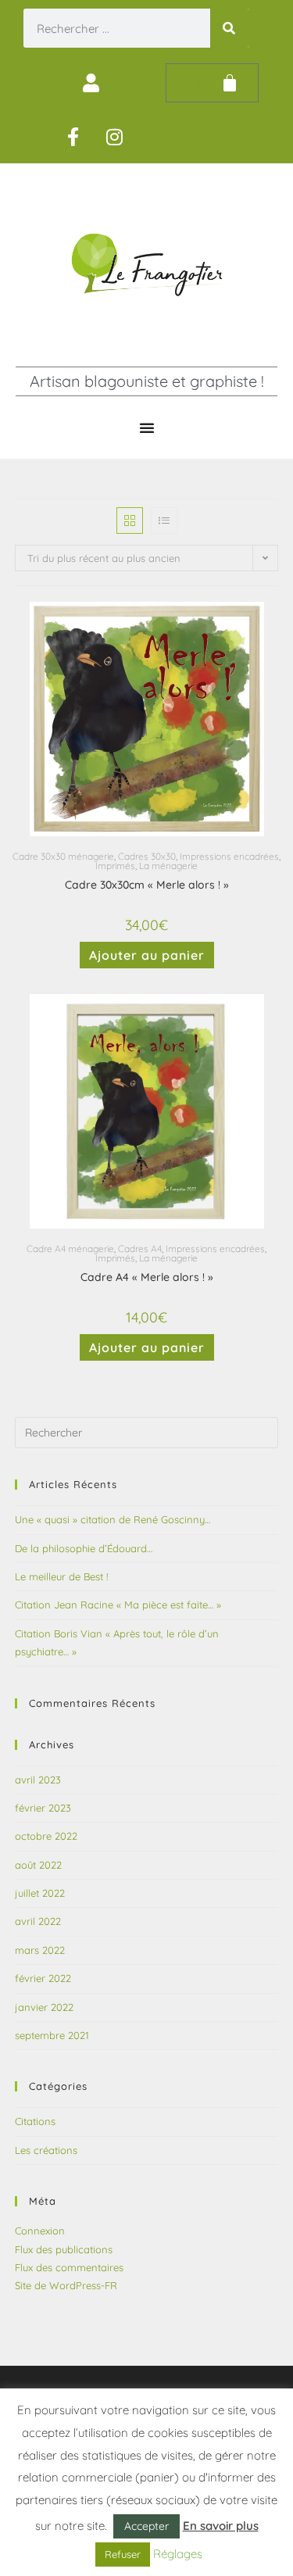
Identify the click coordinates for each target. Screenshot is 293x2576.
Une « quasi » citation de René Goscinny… (113, 1519)
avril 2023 (38, 1780)
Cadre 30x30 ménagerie (63, 856)
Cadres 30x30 (147, 856)
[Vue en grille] (130, 521)
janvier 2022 (44, 2007)
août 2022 (38, 1865)
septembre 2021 (52, 2035)
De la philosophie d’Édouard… (84, 1548)
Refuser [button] (123, 2554)
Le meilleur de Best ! (61, 1576)
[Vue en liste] (164, 521)
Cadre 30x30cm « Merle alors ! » (147, 885)
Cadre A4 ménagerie (70, 1249)
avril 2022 (38, 1921)
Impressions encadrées (229, 856)
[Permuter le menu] (147, 428)
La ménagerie (168, 866)
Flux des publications (64, 2249)
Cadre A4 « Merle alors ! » (147, 1277)
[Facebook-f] (73, 137)
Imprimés (115, 866)
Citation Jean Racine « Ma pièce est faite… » (118, 1605)
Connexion (40, 2231)
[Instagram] (115, 137)
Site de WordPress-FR (66, 2285)
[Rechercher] (230, 28)
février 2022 (43, 1978)
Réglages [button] (178, 2554)
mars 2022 (40, 1950)
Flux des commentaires (69, 2267)
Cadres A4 (140, 1249)
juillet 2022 (40, 1893)
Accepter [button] (146, 2526)
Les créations (46, 2150)
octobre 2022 (46, 1836)
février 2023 (43, 1808)
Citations (35, 2121)
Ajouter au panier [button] (147, 955)
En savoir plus (221, 2526)
